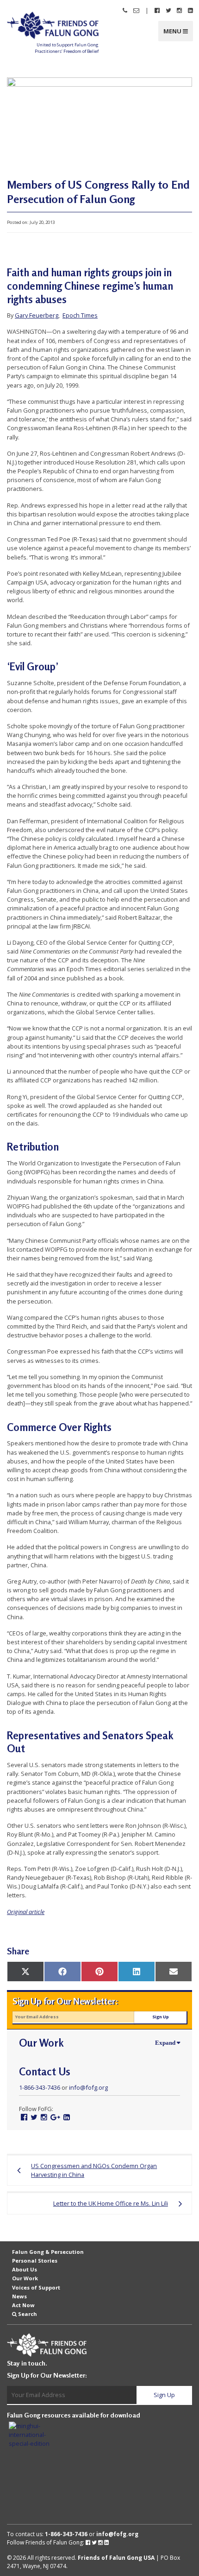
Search (28, 2314)
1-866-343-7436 (40, 2087)
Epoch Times (80, 315)
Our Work (25, 2278)
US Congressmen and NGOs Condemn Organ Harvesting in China (94, 2170)
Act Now (23, 2305)
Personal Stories (35, 2261)
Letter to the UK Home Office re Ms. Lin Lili (111, 2203)
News (19, 2296)
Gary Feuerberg (37, 315)
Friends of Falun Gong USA (116, 2558)
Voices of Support (36, 2287)
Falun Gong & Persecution (48, 2252)
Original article (26, 1912)
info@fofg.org (88, 2087)
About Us (25, 2269)
